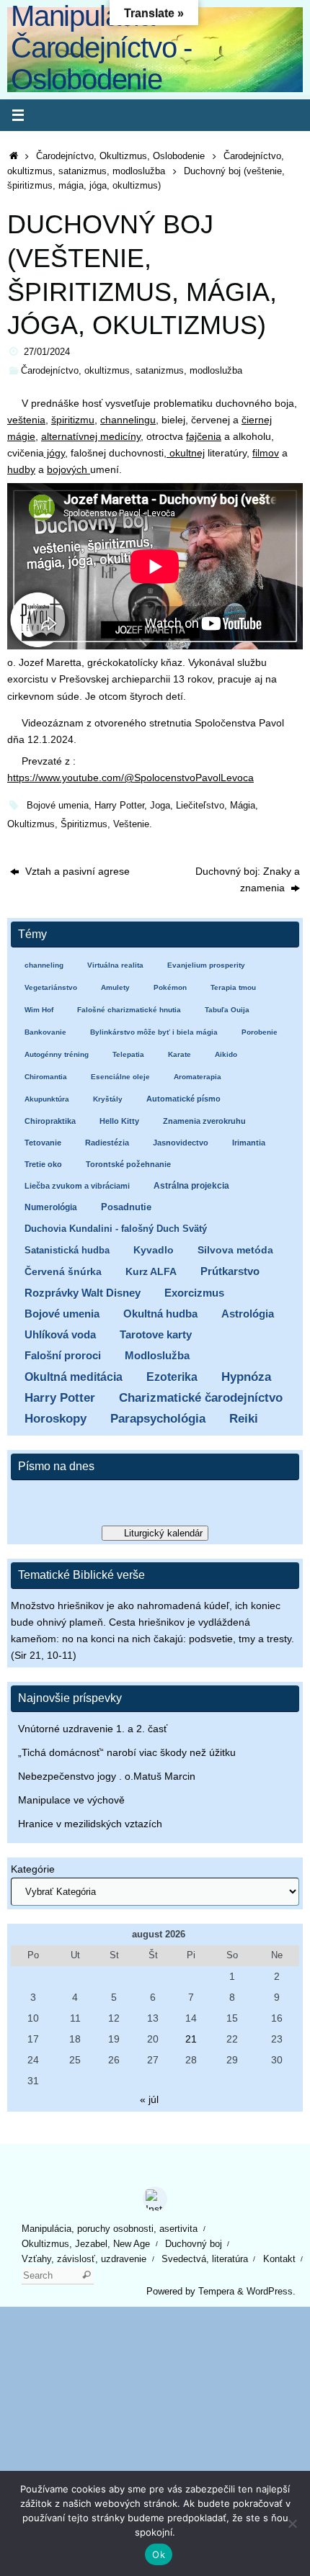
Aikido (226, 1054)
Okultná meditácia (74, 1377)
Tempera (216, 2291)
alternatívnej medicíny (91, 436)
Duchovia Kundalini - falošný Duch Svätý (116, 1229)
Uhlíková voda (60, 1334)
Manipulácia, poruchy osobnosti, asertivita (110, 2229)
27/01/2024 (47, 352)
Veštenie (131, 824)
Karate (180, 1054)
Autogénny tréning (57, 1054)
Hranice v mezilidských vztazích (90, 1824)
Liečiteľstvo (200, 805)
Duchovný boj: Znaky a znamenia (248, 879)
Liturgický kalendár (163, 1533)
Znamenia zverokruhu (204, 1121)
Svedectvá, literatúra (205, 2259)
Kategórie (33, 1869)
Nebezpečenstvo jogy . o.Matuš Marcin (107, 1776)
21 (191, 2039)
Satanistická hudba (67, 1250)
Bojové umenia (58, 805)
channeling (44, 965)
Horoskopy (56, 1419)
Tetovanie (43, 1143)
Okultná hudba (160, 1314)
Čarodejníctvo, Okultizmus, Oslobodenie (120, 156)
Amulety (115, 987)
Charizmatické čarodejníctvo (201, 1398)
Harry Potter (119, 805)
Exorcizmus (194, 1293)
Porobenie (260, 1032)
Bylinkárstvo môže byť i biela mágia (154, 1032)
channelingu (128, 420)
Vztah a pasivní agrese (76, 871)
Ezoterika (172, 1377)
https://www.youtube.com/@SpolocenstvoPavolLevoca (130, 778)
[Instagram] (155, 2199)
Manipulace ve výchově (71, 1800)
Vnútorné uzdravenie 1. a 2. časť (93, 1729)
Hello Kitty (119, 1121)
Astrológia (248, 1314)
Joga (160, 805)
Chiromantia (46, 1077)
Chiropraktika (50, 1121)
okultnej (186, 453)
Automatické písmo (183, 1099)
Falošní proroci (63, 1355)
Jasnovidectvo (181, 1143)
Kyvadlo (154, 1250)
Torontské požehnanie (128, 1164)
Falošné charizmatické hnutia (129, 1010)
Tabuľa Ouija (227, 1010)
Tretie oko (43, 1164)
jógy (54, 453)
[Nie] (292, 2523)
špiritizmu (73, 420)
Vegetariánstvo (51, 987)
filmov (266, 453)
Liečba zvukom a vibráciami (77, 1186)
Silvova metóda (235, 1250)
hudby (21, 469)
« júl (149, 2099)
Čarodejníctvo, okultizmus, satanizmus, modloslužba (132, 370)
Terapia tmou (233, 987)
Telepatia (128, 1054)
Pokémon (170, 987)
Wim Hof (39, 1010)
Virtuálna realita (115, 965)
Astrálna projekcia (191, 1186)
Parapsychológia (158, 1419)
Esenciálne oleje (120, 1077)
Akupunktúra (47, 1099)
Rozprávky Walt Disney (83, 1293)
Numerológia (51, 1207)
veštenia (26, 420)
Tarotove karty (156, 1334)
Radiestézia (107, 1143)
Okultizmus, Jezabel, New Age (86, 2244)
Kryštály (108, 1099)
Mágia (243, 805)
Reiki (244, 1419)
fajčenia (204, 436)
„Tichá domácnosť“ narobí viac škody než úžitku (127, 1752)
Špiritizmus (84, 824)
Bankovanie (45, 1032)
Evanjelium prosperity (206, 965)
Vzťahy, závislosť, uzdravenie (84, 2259)
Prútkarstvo (230, 1271)
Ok (159, 2554)
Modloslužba (157, 1355)
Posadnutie (126, 1207)
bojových (68, 469)
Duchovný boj (194, 2244)
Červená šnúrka (63, 1272)
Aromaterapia (198, 1077)
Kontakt (279, 2259)
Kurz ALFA (151, 1272)
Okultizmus (31, 824)
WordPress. (271, 2291)
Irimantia (249, 1143)
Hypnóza (246, 1377)
